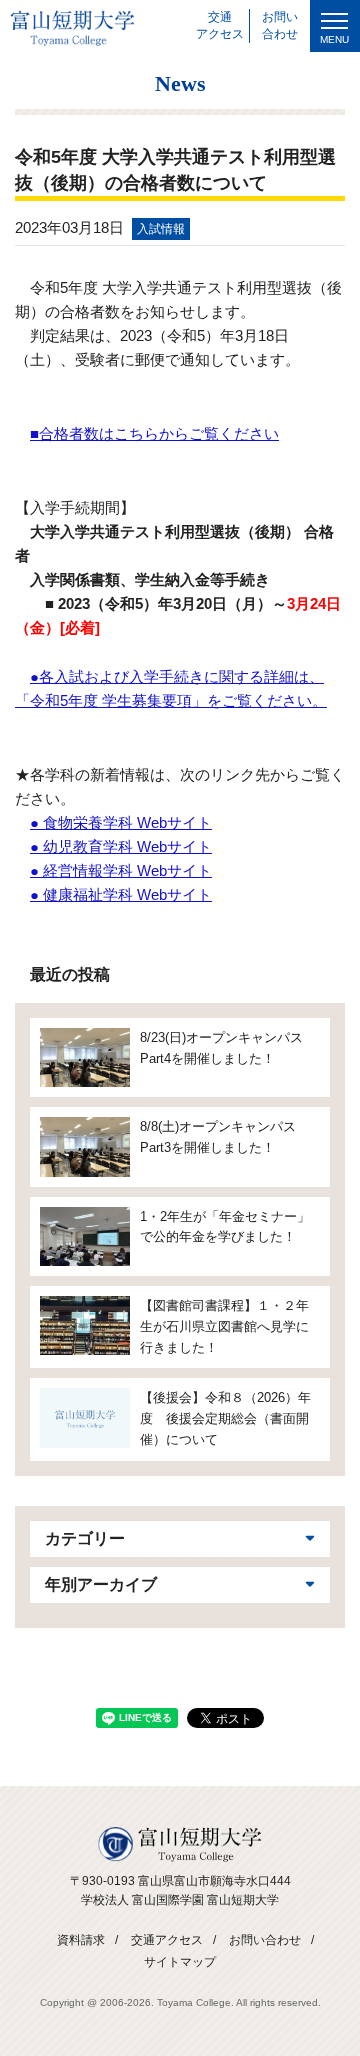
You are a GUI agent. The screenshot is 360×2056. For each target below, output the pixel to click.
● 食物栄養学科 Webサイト (121, 822)
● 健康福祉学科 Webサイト (121, 894)
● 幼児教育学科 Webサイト (121, 846)
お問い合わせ (265, 1940)
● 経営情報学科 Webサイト (121, 870)
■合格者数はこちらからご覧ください (154, 433)
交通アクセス (167, 1940)
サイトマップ (180, 1962)
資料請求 (81, 1940)
